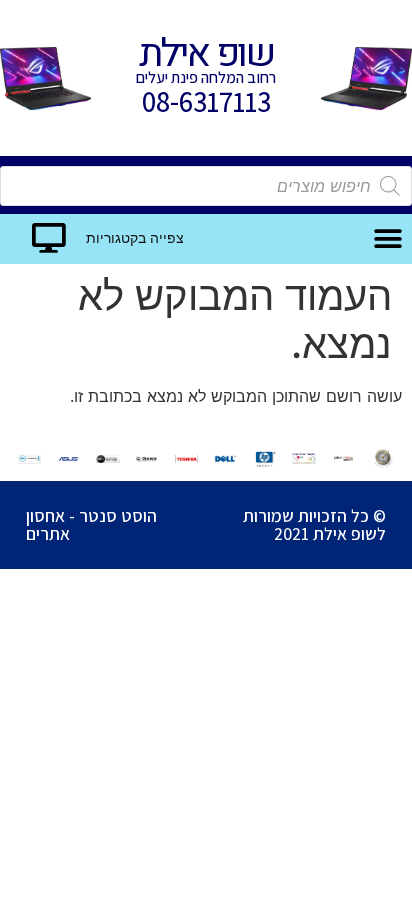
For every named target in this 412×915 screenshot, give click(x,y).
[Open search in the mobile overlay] (206, 186)
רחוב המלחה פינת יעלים (206, 77)
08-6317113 (206, 101)
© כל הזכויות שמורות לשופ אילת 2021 (314, 524)
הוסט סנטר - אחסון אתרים (91, 524)
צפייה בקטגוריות (135, 238)
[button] (387, 238)
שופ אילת (206, 54)
